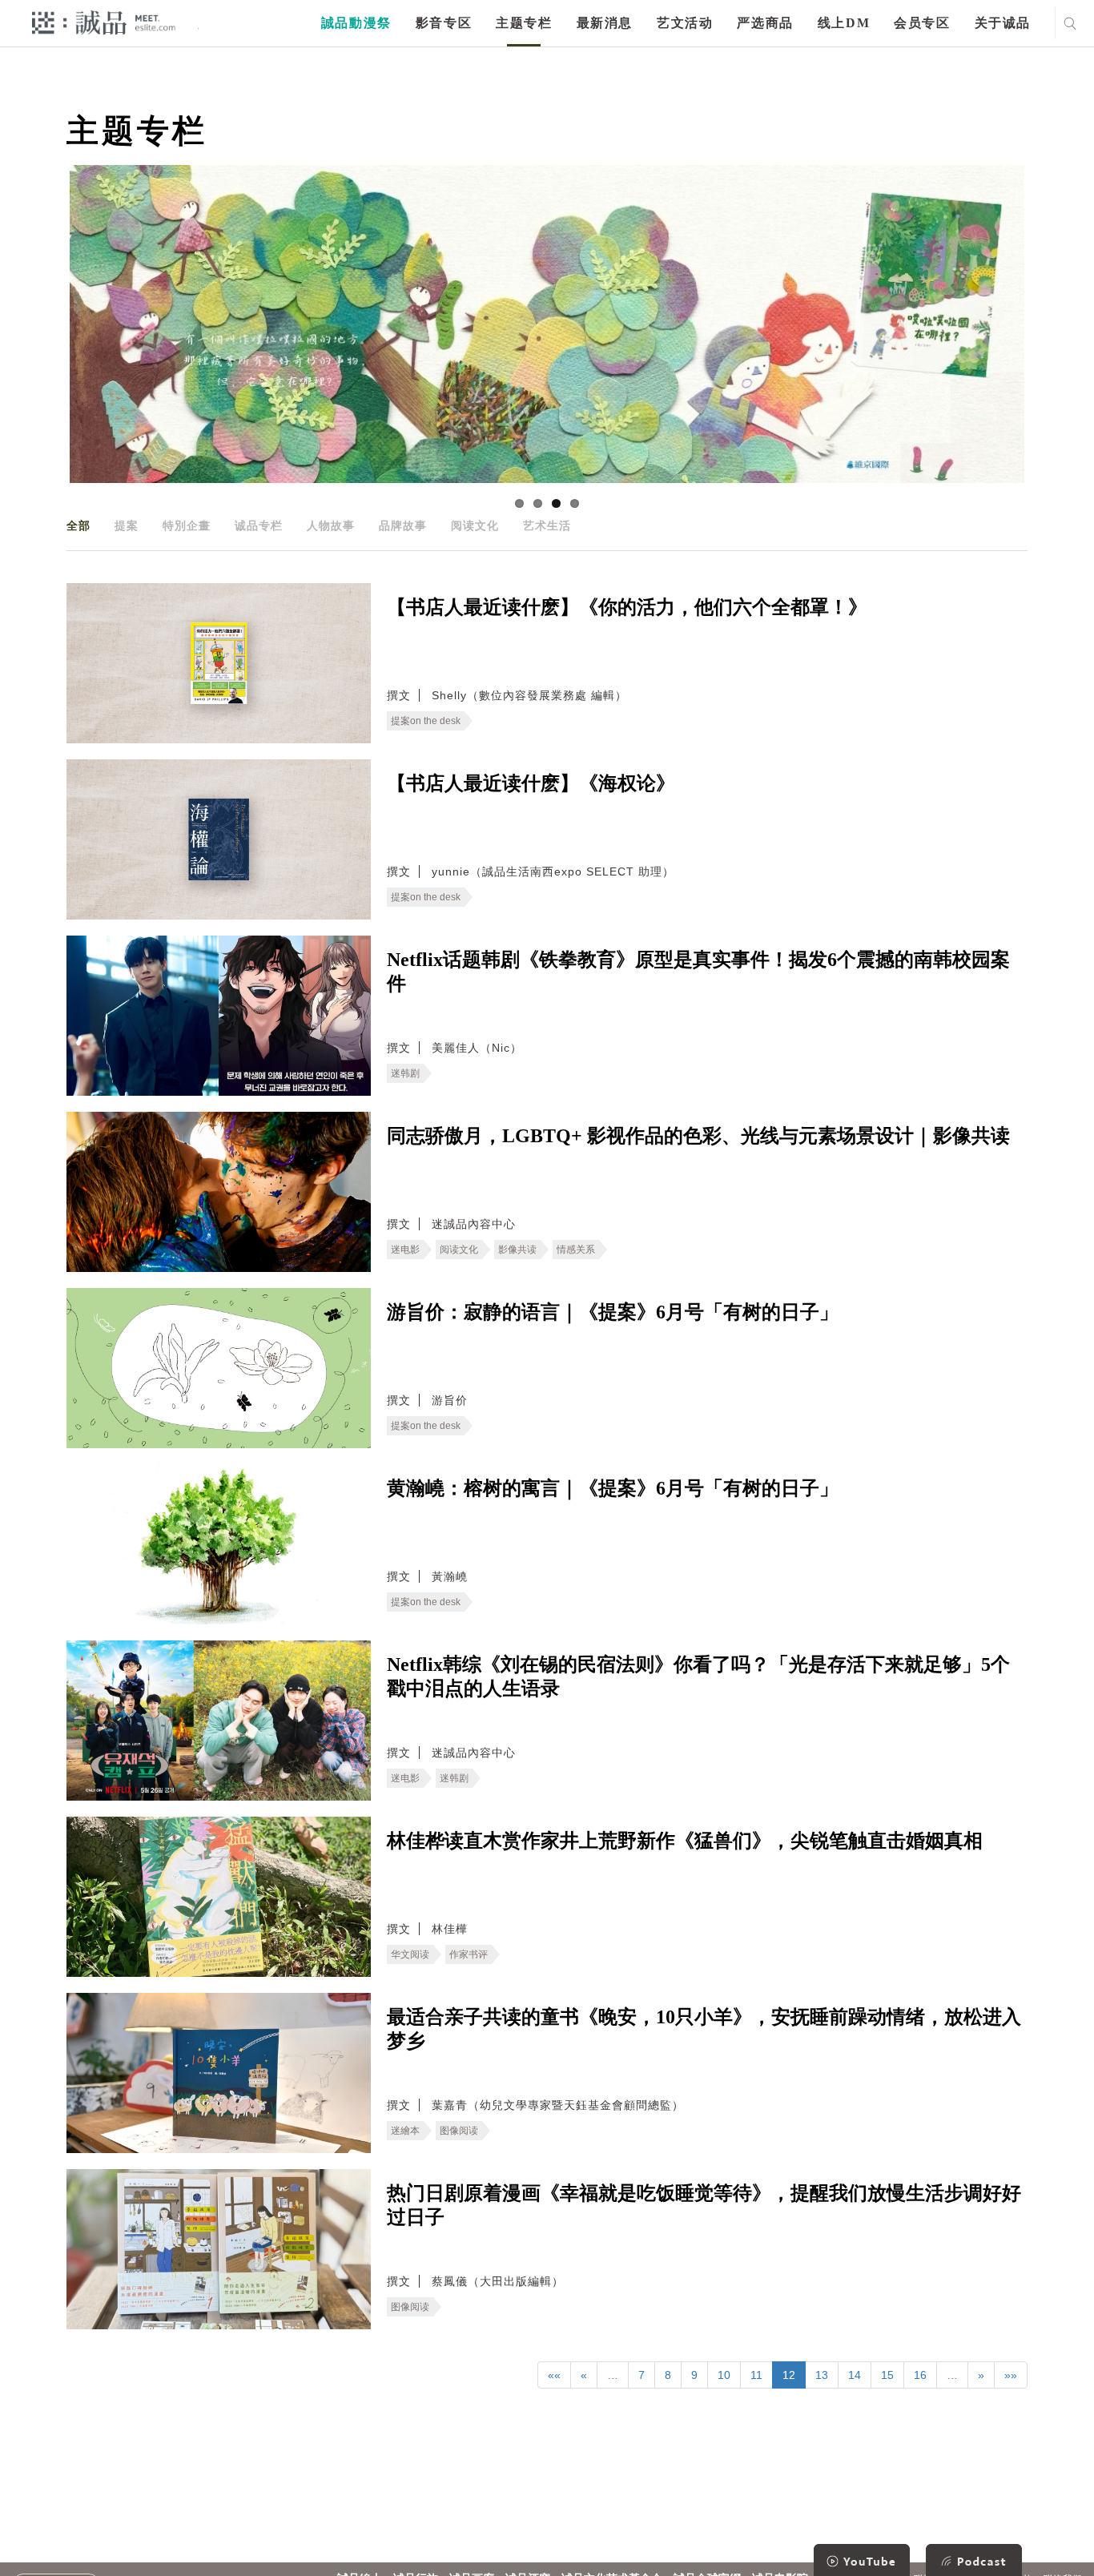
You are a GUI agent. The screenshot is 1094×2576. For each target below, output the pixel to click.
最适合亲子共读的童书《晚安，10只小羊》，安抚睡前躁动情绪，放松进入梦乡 (704, 2029)
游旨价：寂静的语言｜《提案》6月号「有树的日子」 (613, 1312)
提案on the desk (426, 721)
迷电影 (405, 1250)
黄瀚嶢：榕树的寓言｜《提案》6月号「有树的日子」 (613, 1488)
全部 (78, 525)
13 (822, 2375)
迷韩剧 (405, 1073)
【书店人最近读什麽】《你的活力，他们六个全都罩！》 (627, 607)
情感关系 (576, 1250)
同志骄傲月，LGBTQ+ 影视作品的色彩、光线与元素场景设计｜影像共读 (698, 1136)
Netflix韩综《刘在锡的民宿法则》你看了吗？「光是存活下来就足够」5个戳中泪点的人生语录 (698, 1676)
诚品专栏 (259, 525)
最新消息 (605, 23)
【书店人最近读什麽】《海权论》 (531, 783)
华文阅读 (410, 1954)
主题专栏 (524, 23)
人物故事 (331, 525)
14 (855, 2375)
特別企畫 (187, 525)
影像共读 (517, 1250)
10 (724, 2375)
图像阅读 (459, 2131)
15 (887, 2375)
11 (756, 2375)
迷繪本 (405, 2131)
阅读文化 (475, 525)
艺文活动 (685, 23)
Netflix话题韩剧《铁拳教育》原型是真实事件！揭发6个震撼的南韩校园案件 (698, 972)
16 (920, 2375)
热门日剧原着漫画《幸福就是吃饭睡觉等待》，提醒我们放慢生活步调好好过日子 (704, 2205)
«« (554, 2375)
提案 (127, 525)
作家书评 (469, 1954)
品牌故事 (403, 525)
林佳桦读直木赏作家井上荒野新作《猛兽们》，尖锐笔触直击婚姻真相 (685, 1841)
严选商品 (765, 23)
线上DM (844, 23)
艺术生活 (547, 525)
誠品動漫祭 (356, 23)
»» (1011, 2375)
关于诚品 (1003, 23)
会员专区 (922, 23)
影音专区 (444, 23)
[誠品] (104, 22)
